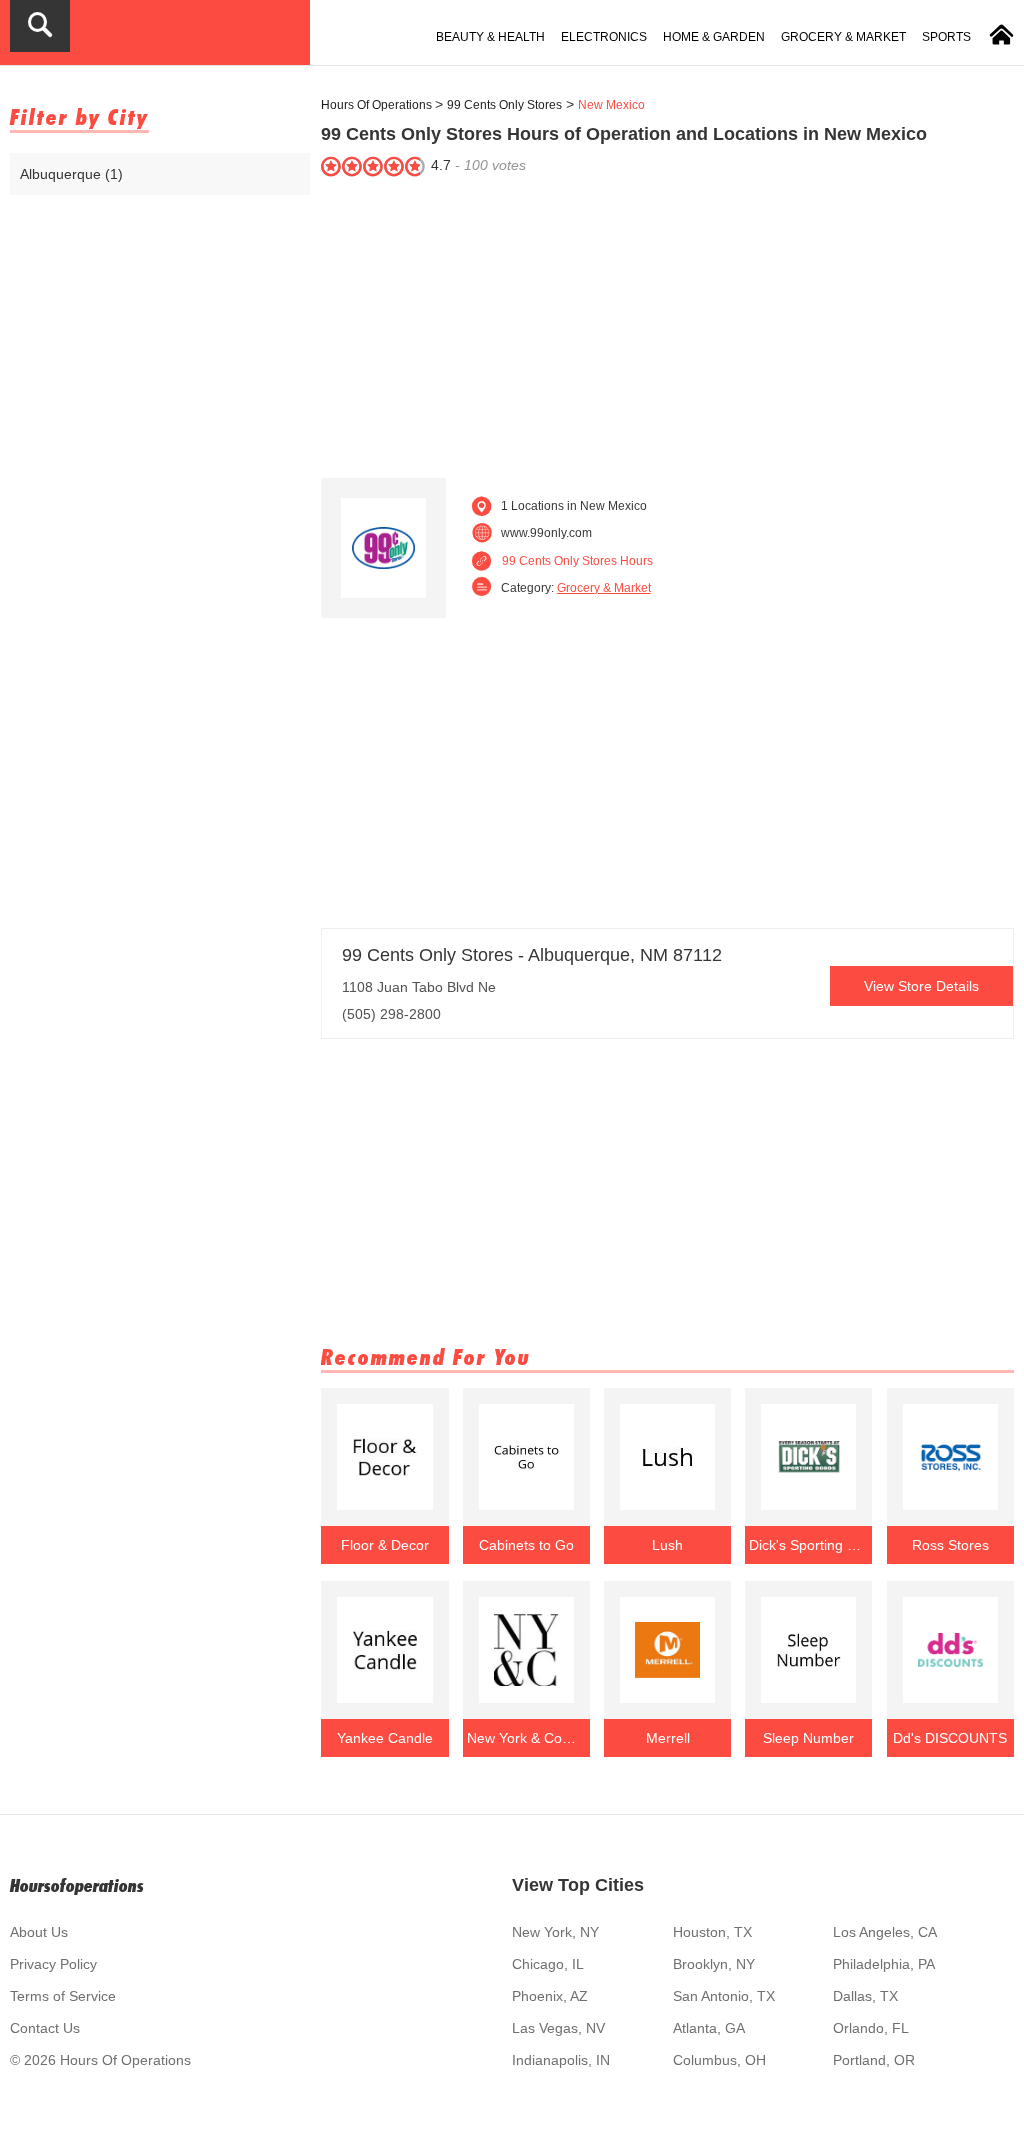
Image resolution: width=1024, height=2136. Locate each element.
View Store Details (921, 986)
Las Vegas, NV (558, 2028)
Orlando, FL (871, 2028)
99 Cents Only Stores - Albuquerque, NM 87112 (532, 955)
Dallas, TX (865, 1996)
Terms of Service (63, 1996)
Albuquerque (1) (71, 174)
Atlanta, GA (709, 2028)
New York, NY (555, 1932)
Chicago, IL (548, 1964)
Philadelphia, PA (884, 1964)
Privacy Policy (53, 1964)
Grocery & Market (843, 37)
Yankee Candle (385, 1738)
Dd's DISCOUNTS (950, 1738)
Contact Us (45, 2028)
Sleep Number (808, 1738)
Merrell (668, 1738)
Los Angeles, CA (885, 1932)
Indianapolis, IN (561, 2060)
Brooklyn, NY (714, 1964)
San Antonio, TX (724, 1996)
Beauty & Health (490, 37)
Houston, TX (712, 1932)
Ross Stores (950, 1545)
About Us (39, 1932)
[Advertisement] (667, 323)
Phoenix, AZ (550, 1996)
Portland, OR (874, 2060)
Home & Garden (714, 37)
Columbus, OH (719, 2060)
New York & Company (527, 1738)
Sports (946, 37)
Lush (667, 1545)
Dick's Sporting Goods (809, 1545)
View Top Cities (578, 1885)
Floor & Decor (385, 1545)
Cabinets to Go (526, 1545)
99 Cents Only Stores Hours (577, 561)
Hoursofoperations (77, 1885)
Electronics (604, 37)
